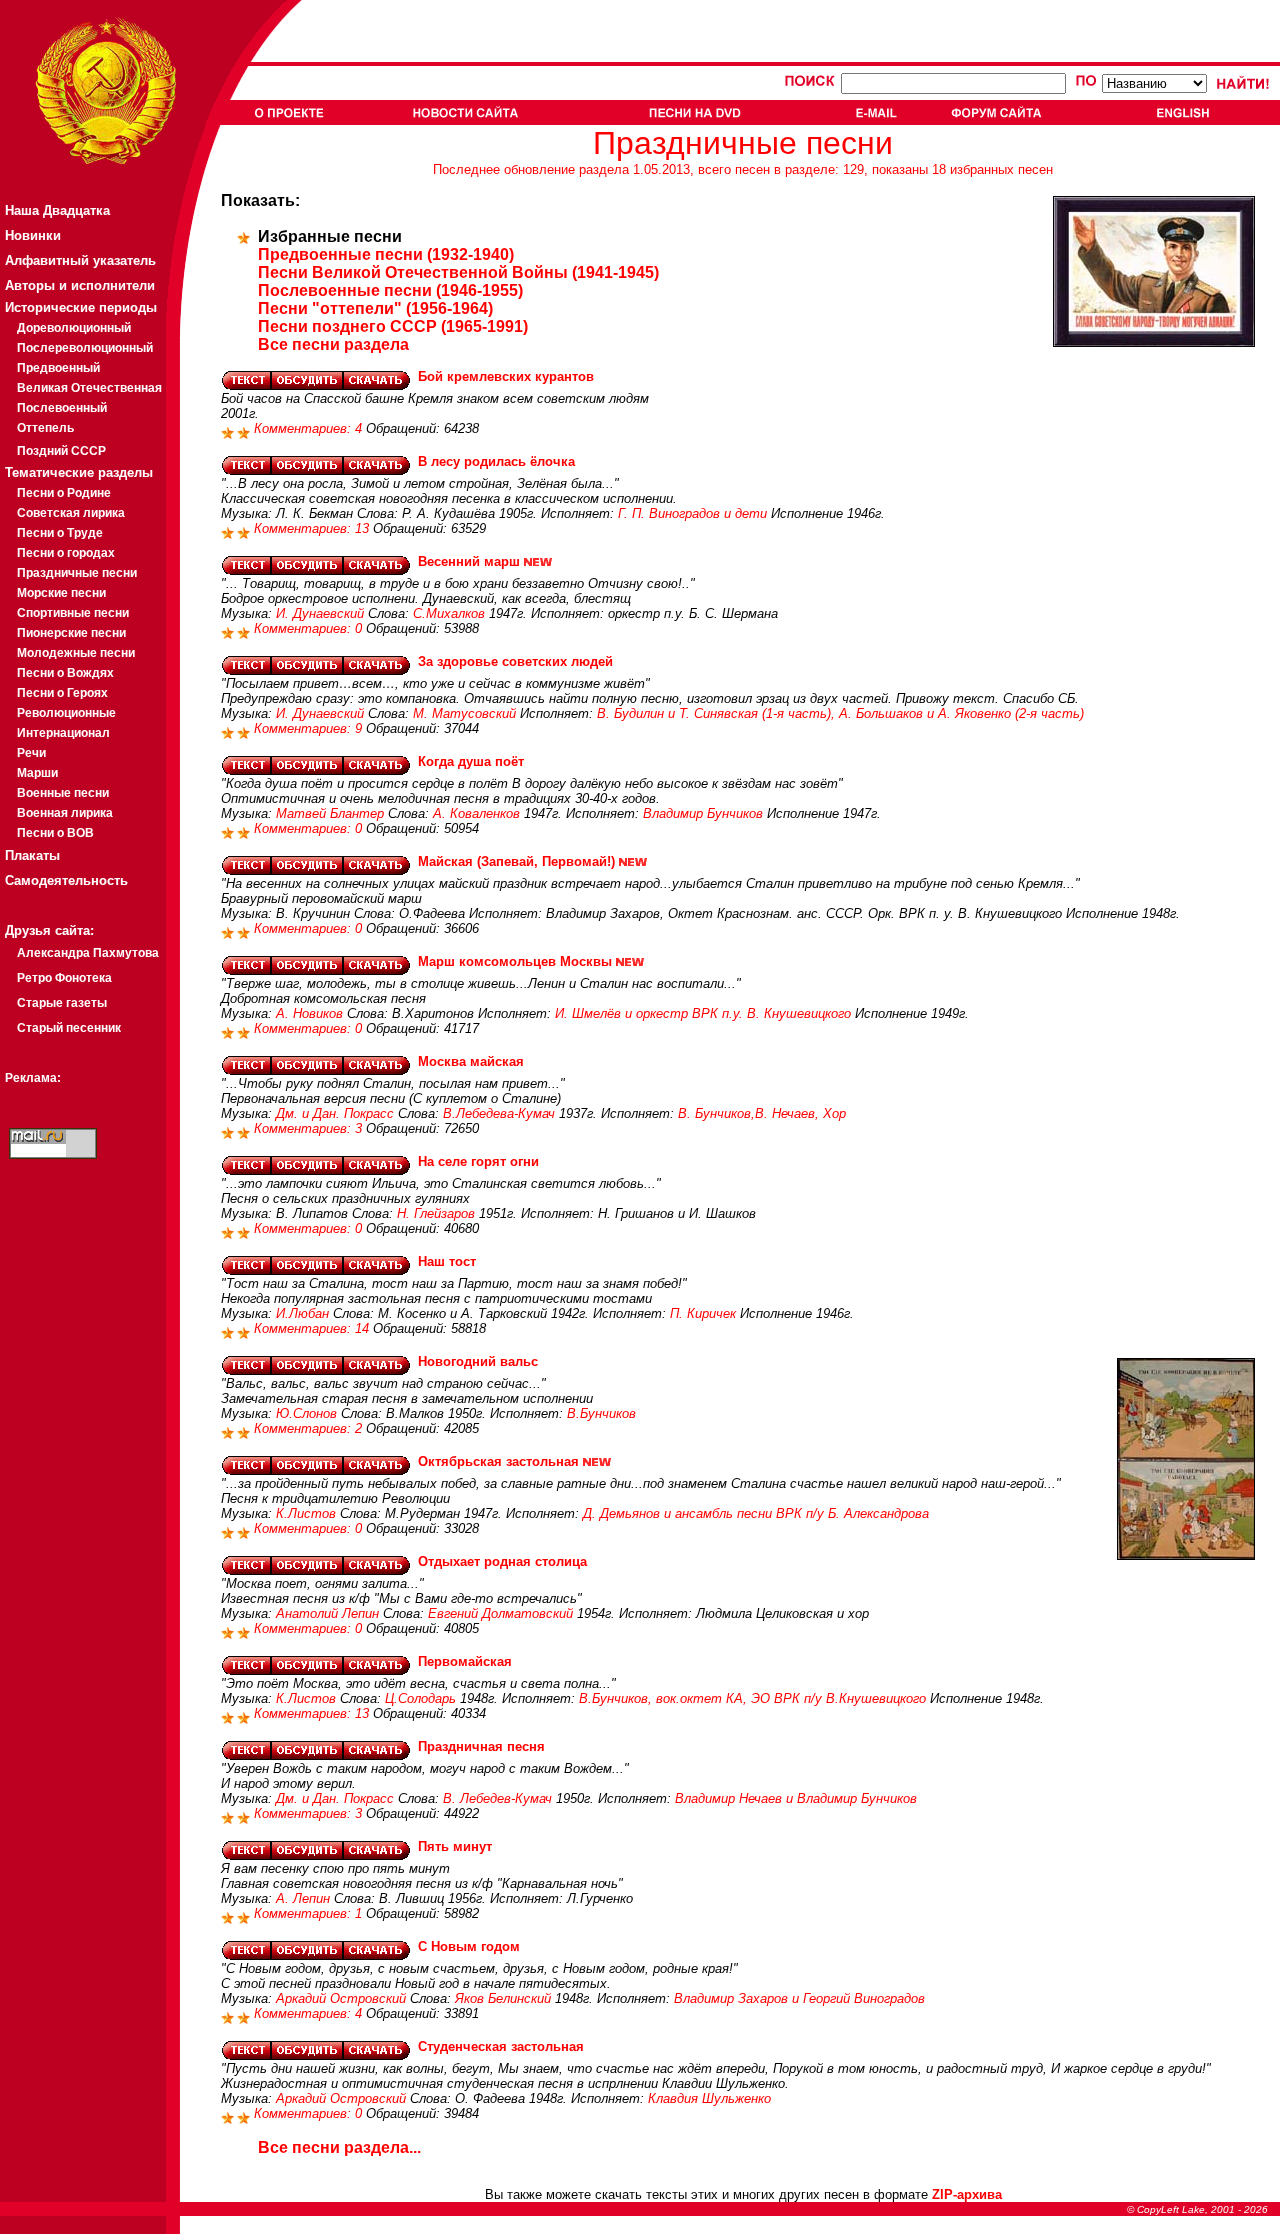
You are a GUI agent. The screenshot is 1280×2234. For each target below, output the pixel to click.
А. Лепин (303, 1898)
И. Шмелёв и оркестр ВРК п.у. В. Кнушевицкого (703, 1013)
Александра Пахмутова (88, 953)
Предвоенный (58, 368)
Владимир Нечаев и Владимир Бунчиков (796, 1798)
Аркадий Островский (341, 1998)
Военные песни (63, 793)
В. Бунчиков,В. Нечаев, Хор (762, 1113)
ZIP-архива (967, 2194)
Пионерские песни (71, 633)
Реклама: (33, 1078)
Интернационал (63, 733)
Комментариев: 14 (313, 1328)
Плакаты (32, 855)
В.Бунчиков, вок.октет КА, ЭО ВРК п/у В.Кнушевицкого (752, 1698)
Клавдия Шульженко (709, 2098)
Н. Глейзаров (436, 1213)
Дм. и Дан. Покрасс (335, 1113)
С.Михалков (449, 613)
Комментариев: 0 (310, 628)
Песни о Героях (62, 693)
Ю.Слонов (306, 1413)
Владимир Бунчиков (703, 813)
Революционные (66, 713)
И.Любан (302, 1313)
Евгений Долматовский (500, 1613)
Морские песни (61, 593)
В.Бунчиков (601, 1413)
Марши (37, 773)
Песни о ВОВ (55, 833)
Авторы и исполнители (80, 285)
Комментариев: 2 (310, 1428)
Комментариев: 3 (310, 1128)
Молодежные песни (76, 653)
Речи (31, 753)
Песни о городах (66, 553)
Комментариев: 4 (310, 428)
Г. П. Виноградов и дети (692, 513)
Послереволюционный (85, 348)
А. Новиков (309, 1013)
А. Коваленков (476, 813)
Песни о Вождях (65, 673)
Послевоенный (62, 408)
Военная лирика (65, 813)
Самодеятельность (66, 880)
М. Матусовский (464, 713)
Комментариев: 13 (313, 528)
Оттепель (45, 428)
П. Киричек (703, 1313)
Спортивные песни (73, 613)
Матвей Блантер (330, 813)
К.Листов (306, 1513)
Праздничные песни (77, 573)
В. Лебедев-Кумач (497, 1798)
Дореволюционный (74, 328)
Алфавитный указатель (80, 260)
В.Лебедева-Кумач (499, 1113)
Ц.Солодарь (420, 1698)
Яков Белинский (503, 1998)
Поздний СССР (61, 451)
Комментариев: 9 (310, 728)
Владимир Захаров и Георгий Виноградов (799, 1998)
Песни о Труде (60, 533)
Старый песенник (69, 1028)
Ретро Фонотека (64, 978)
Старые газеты (62, 1003)
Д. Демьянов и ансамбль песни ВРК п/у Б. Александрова (756, 1513)
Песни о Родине (64, 493)
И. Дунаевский (320, 613)
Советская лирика (71, 513)
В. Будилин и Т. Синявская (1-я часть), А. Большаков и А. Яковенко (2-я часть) (840, 713)
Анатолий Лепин (327, 1613)
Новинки (33, 235)
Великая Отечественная (89, 388)
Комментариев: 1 (310, 1913)
